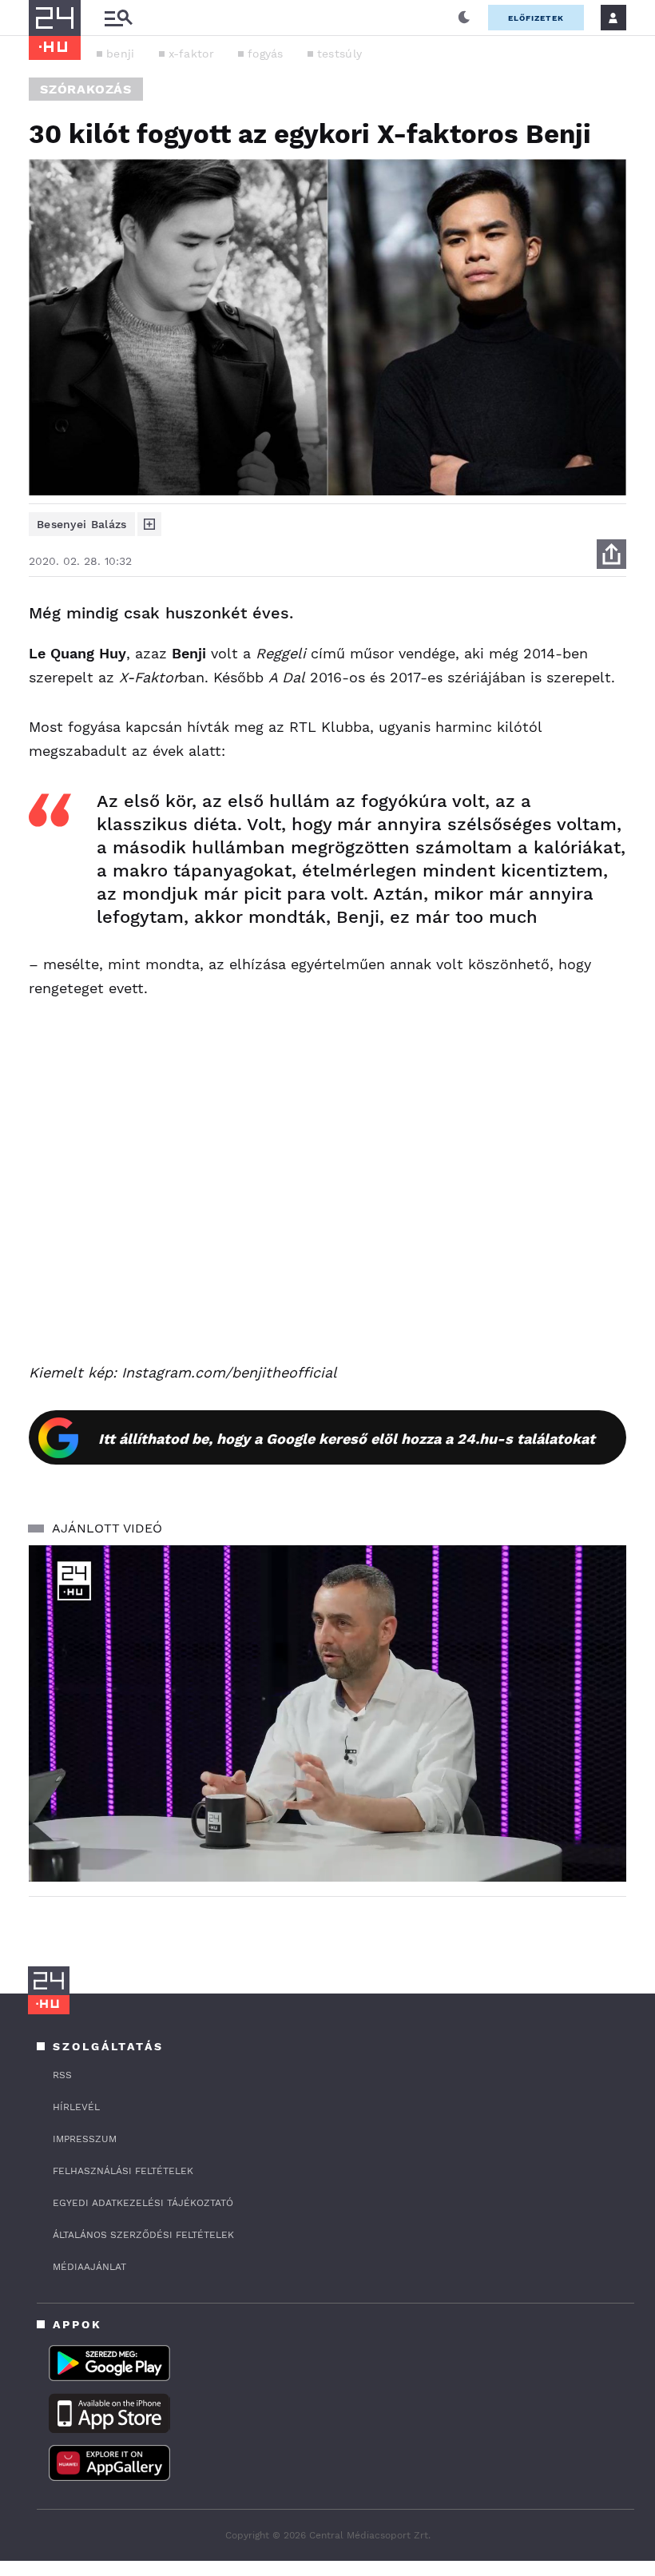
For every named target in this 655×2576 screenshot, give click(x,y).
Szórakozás (86, 89)
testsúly (339, 54)
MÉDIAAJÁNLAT (89, 2267)
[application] (327, 1713)
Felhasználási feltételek (123, 2171)
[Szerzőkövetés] (149, 524)
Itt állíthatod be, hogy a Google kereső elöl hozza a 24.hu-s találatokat (347, 1439)
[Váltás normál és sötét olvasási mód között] (464, 18)
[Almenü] (118, 18)
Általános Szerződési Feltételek (143, 2235)
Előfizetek (536, 18)
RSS (62, 2075)
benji (121, 54)
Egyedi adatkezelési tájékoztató (143, 2203)
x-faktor (191, 54)
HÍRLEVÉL (76, 2107)
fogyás (266, 54)
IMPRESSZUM (85, 2139)
